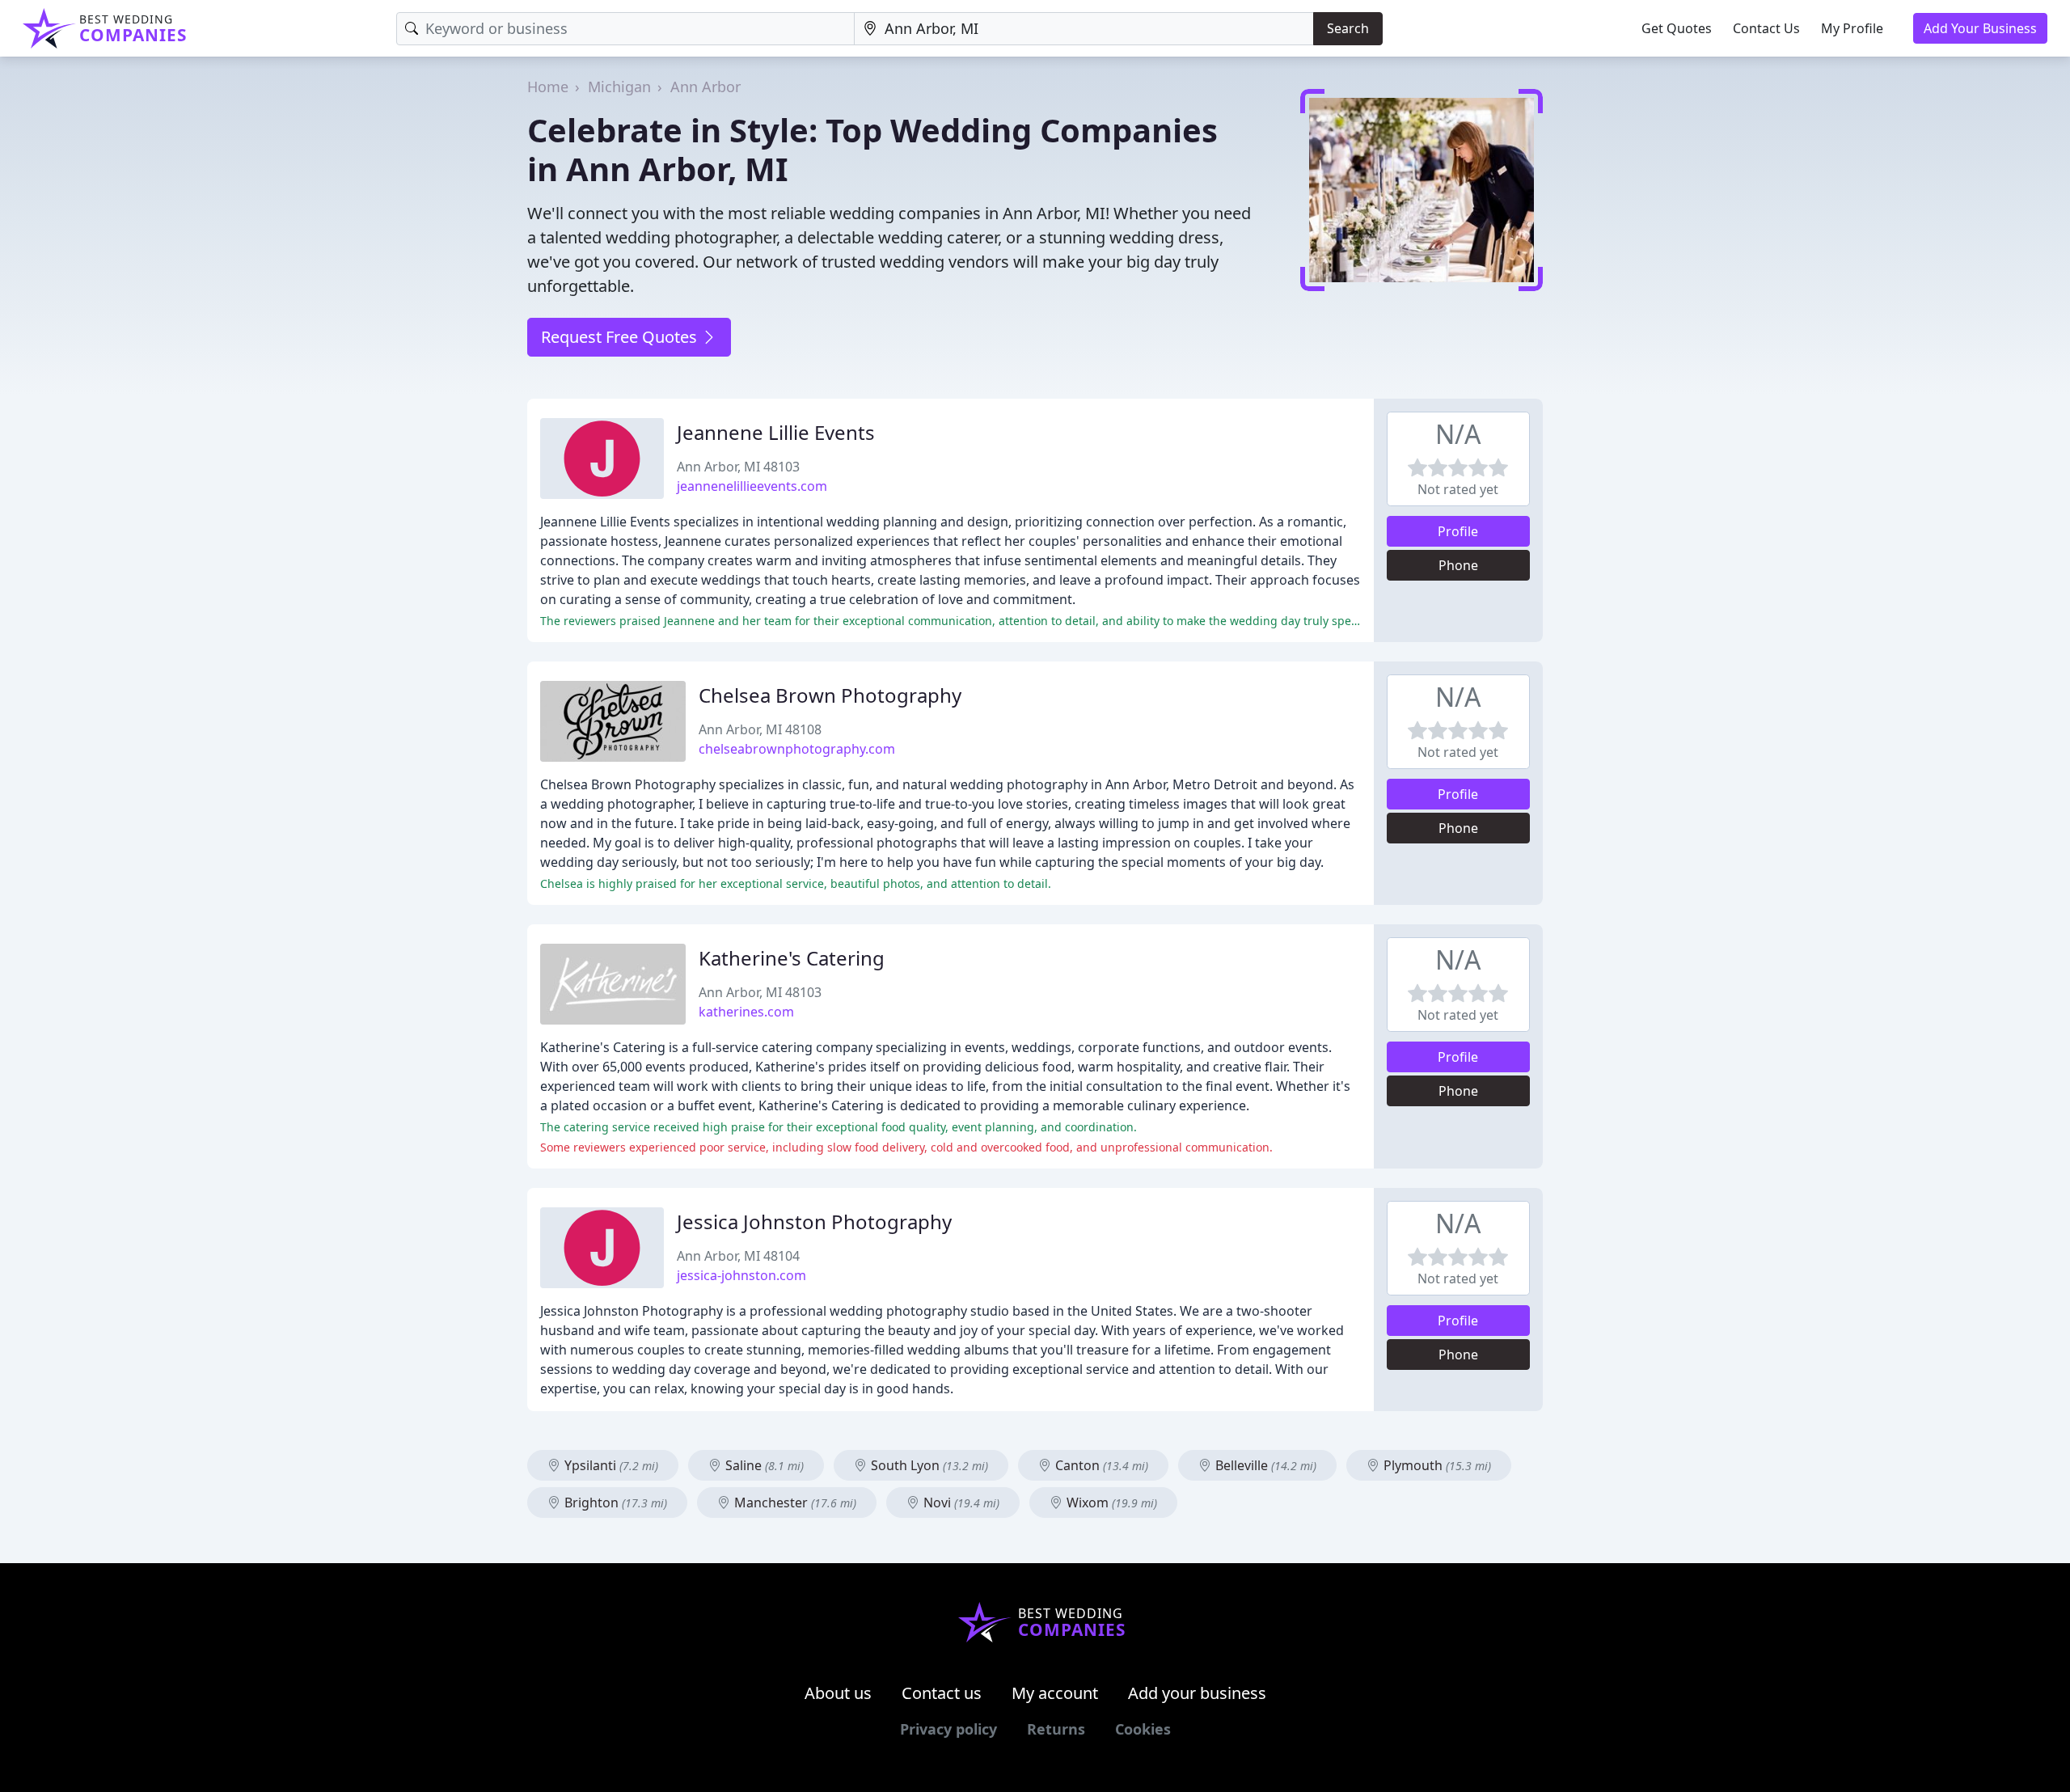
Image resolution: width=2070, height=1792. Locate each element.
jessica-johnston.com (741, 1275)
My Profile (1852, 28)
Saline (763, 1465)
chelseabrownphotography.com (797, 749)
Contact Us (1766, 28)
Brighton (614, 1502)
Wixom (1110, 1502)
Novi (960, 1502)
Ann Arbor (705, 87)
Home (548, 87)
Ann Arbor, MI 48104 (738, 1256)
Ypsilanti (610, 1465)
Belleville (1264, 1465)
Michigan (619, 87)
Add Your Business (1980, 28)
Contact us (942, 1693)
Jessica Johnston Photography (814, 1221)
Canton (1100, 1465)
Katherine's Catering (792, 958)
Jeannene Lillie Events (776, 432)
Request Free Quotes (621, 337)
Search (1348, 28)
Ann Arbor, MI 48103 (738, 467)
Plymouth (1436, 1465)
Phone (1458, 565)
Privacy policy (948, 1729)
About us (838, 1693)
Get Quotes (1677, 28)
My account (1055, 1693)
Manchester (794, 1502)
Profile (1458, 531)
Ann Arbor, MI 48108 (760, 729)
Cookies (1143, 1729)
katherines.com (746, 1012)
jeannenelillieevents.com (752, 486)
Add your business (1197, 1693)
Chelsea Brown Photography (830, 695)
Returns (1056, 1729)
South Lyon (928, 1465)
